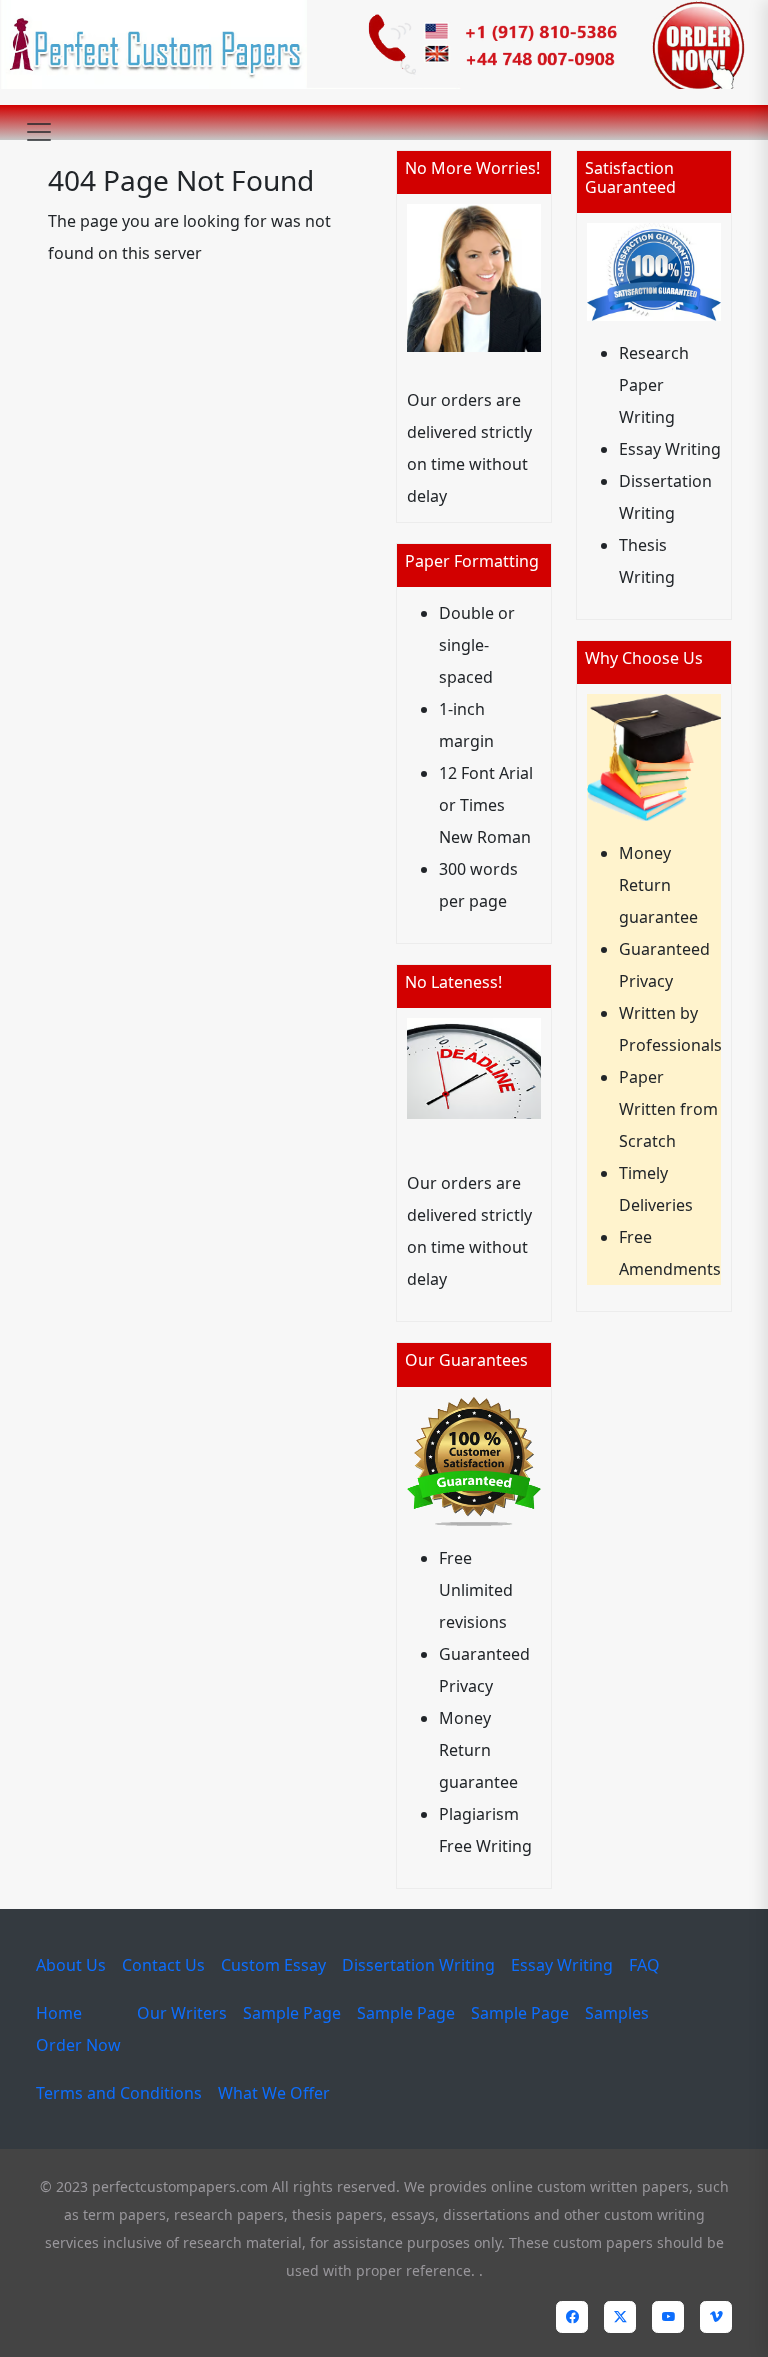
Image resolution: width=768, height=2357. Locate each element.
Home (59, 2013)
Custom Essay (273, 1965)
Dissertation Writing (418, 1965)
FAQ (644, 1965)
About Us (71, 1965)
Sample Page (292, 2013)
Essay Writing (562, 1965)
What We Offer (274, 2093)
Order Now (78, 2045)
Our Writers (182, 2013)
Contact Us (163, 1965)
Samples (617, 2013)
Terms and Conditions (119, 2093)
